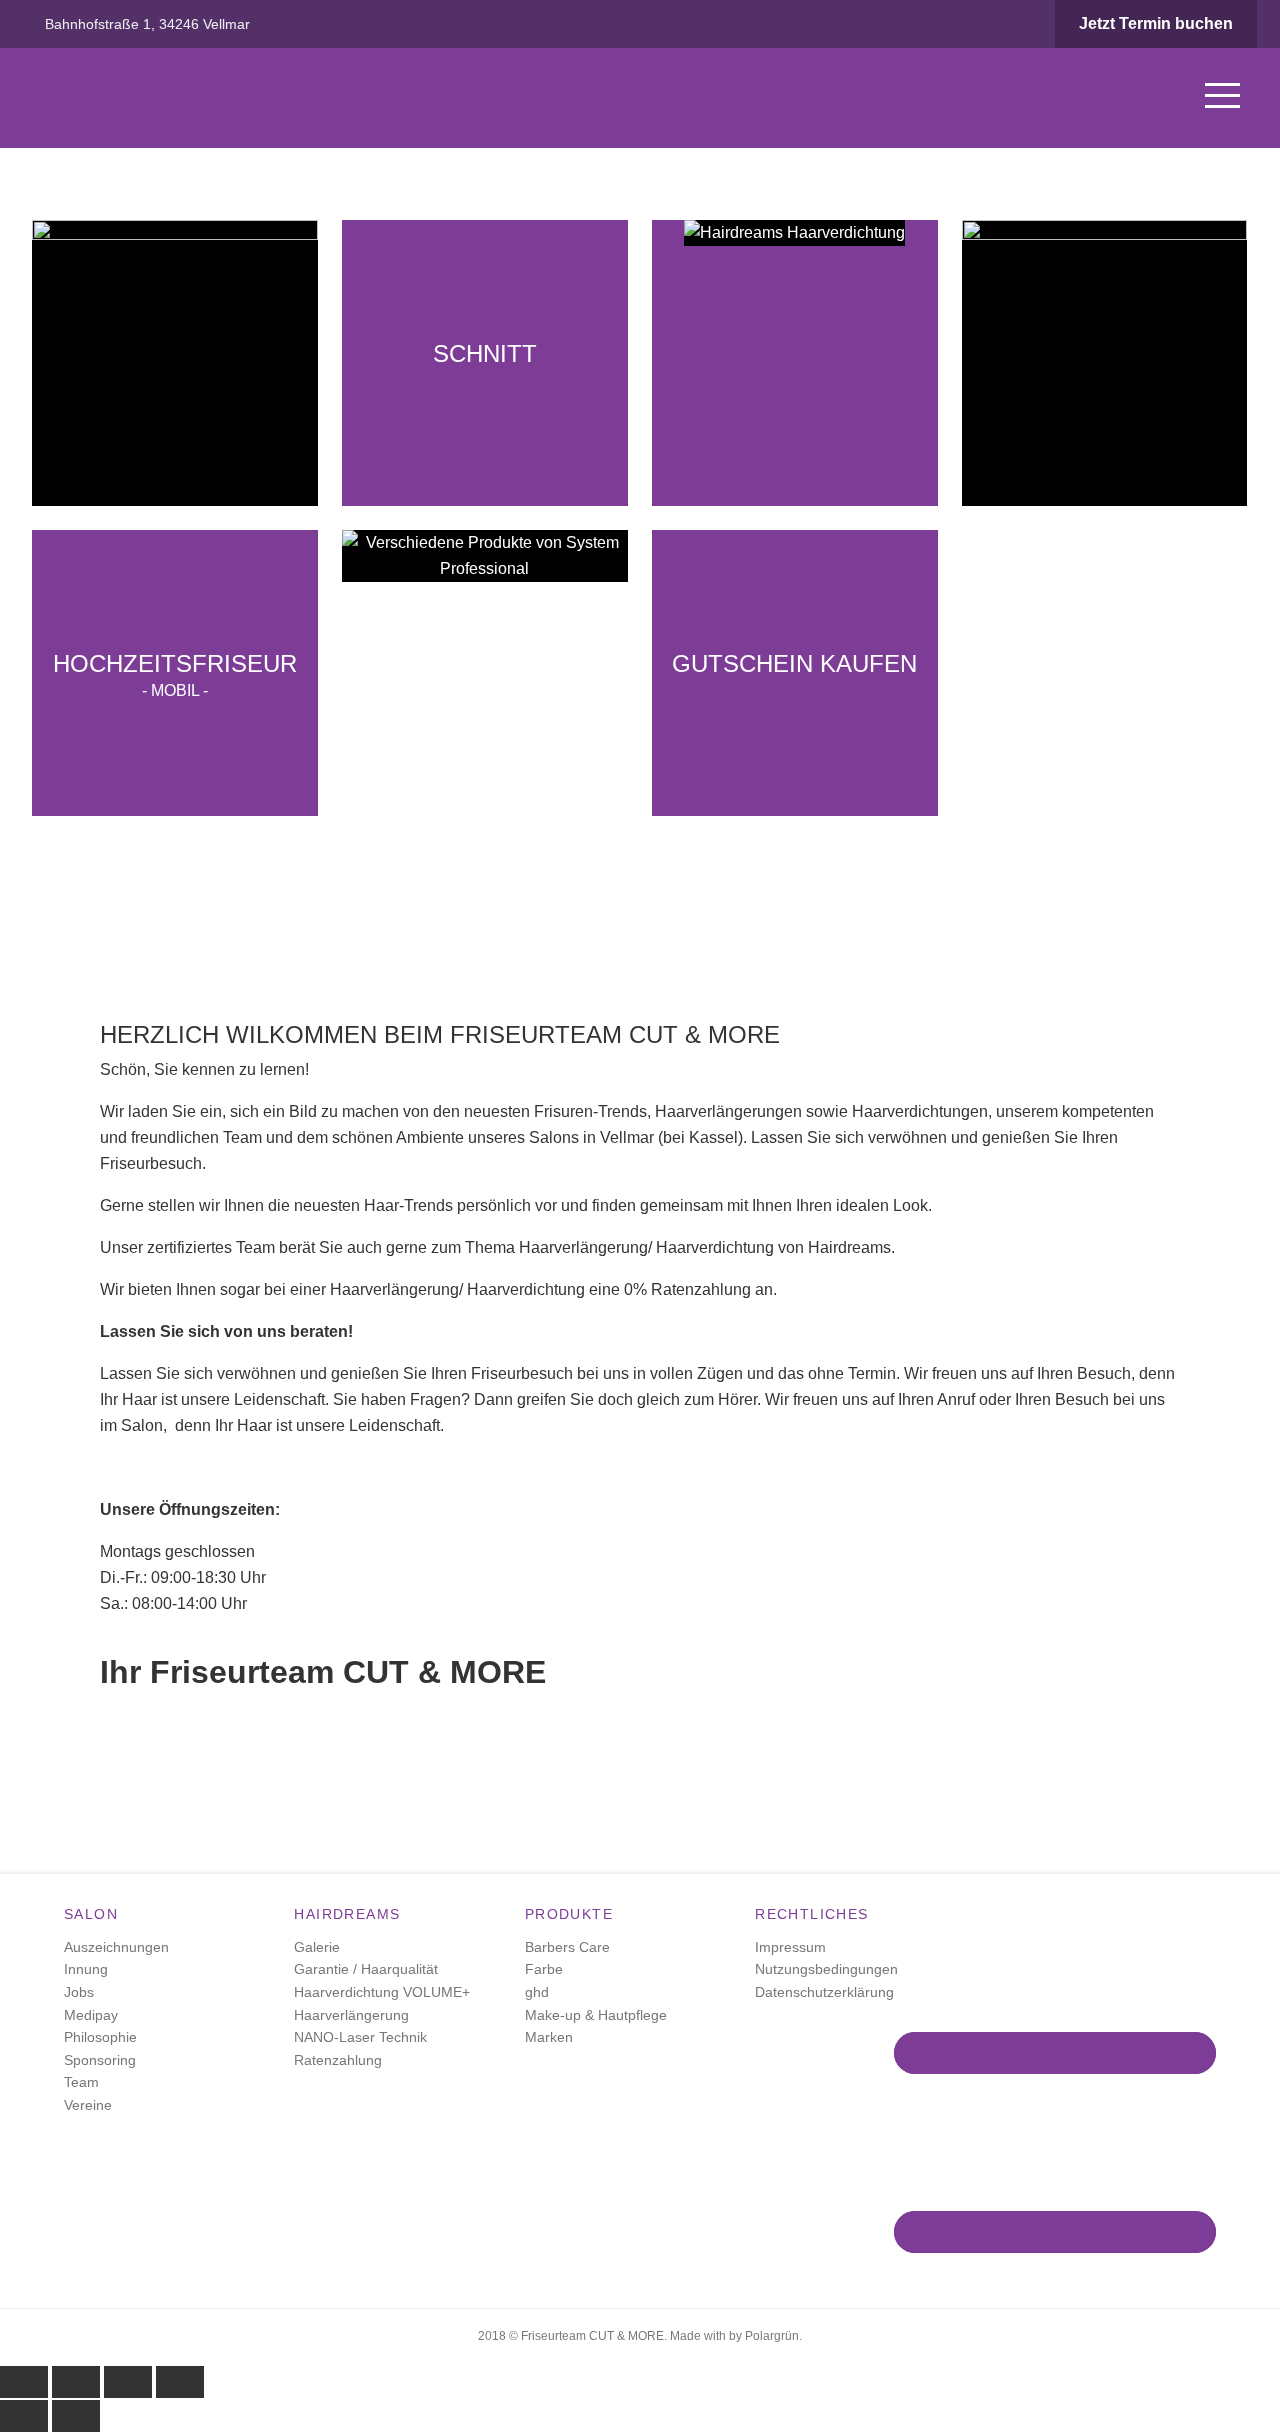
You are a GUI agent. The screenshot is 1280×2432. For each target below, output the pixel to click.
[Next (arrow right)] (76, 2416)
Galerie (317, 1947)
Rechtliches (811, 1914)
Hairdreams (347, 1914)
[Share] (76, 2382)
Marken (549, 2037)
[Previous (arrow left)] (24, 2416)
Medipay (91, 2015)
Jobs (79, 1992)
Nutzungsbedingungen (826, 1969)
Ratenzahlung (338, 2060)
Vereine (88, 2105)
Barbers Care (567, 1947)
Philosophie (100, 2037)
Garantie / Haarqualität (366, 1969)
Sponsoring (100, 2060)
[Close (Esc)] (24, 2382)
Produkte (569, 1914)
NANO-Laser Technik (360, 2037)
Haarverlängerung (351, 2015)
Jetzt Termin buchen (1156, 23)
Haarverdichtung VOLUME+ (382, 1992)
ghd (537, 1992)
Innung (86, 1969)
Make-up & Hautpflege (596, 2015)
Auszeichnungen (116, 1947)
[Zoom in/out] (180, 2382)
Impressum (790, 1947)
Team (81, 2082)
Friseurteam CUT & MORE (175, 98)
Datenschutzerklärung (824, 1992)
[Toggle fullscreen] (128, 2382)
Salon (91, 1914)
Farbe (544, 1969)
